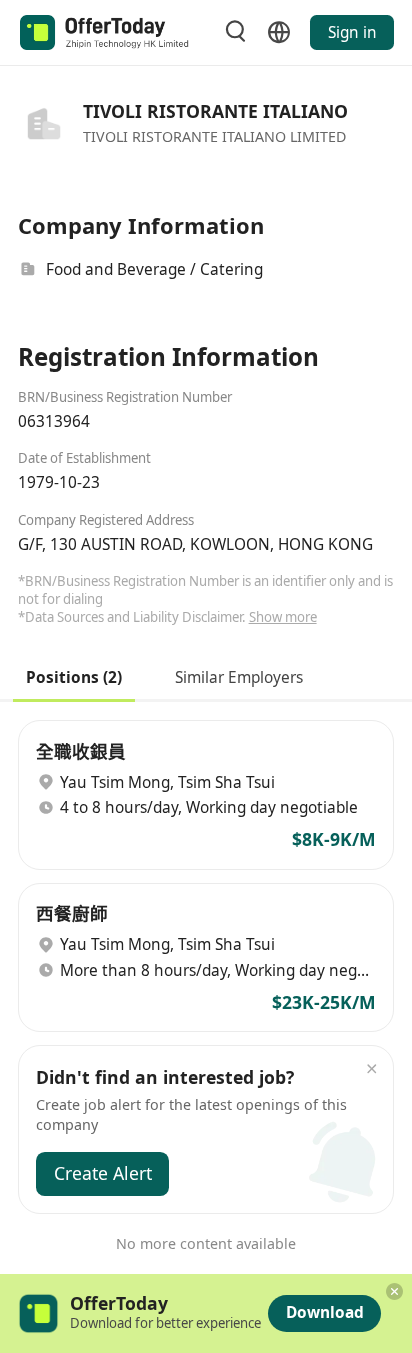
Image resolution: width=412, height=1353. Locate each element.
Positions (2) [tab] (74, 676)
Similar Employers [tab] (239, 676)
